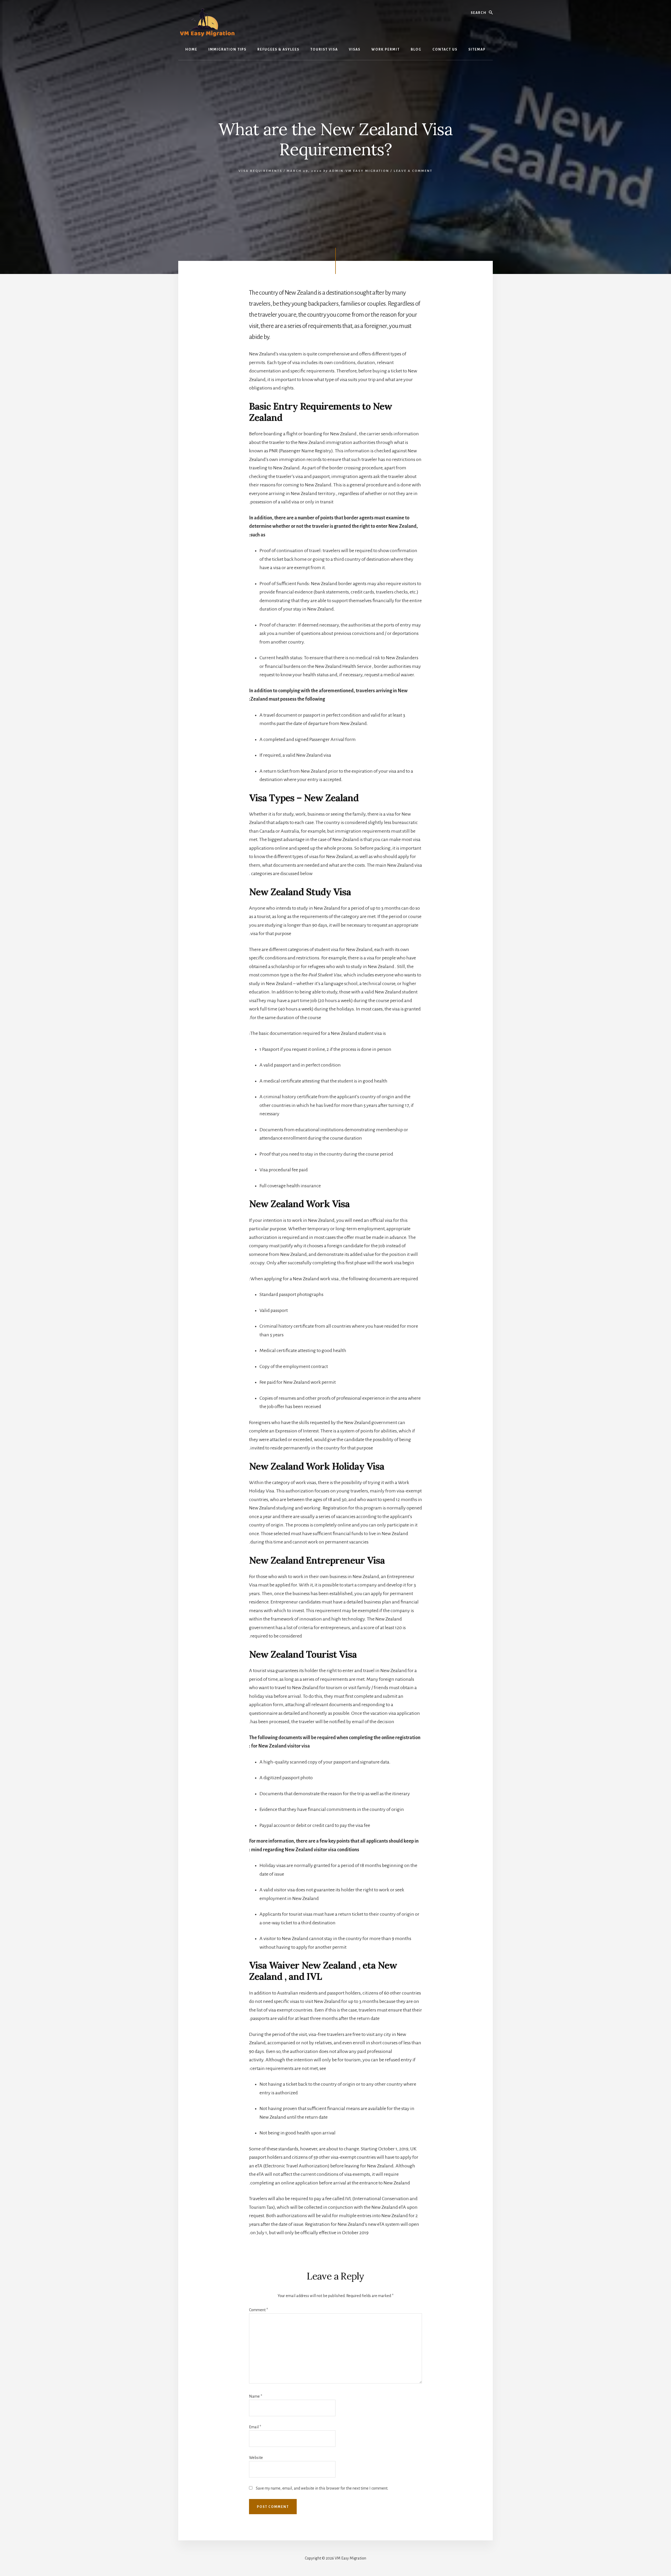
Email (255, 2427)
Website (256, 2458)
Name (256, 2396)
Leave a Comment (413, 171)
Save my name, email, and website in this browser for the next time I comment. (322, 2488)
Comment (258, 2310)
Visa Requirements (260, 171)
